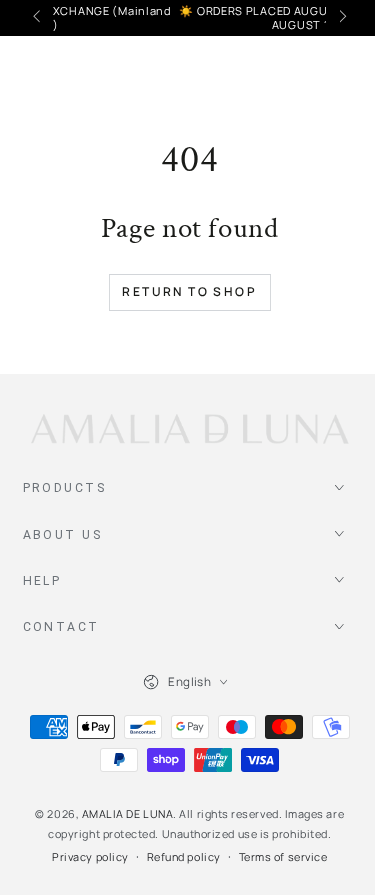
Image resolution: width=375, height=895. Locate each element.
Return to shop (189, 291)
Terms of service (283, 856)
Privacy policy (90, 856)
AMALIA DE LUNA (128, 813)
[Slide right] (341, 18)
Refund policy (184, 856)
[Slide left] (38, 18)
